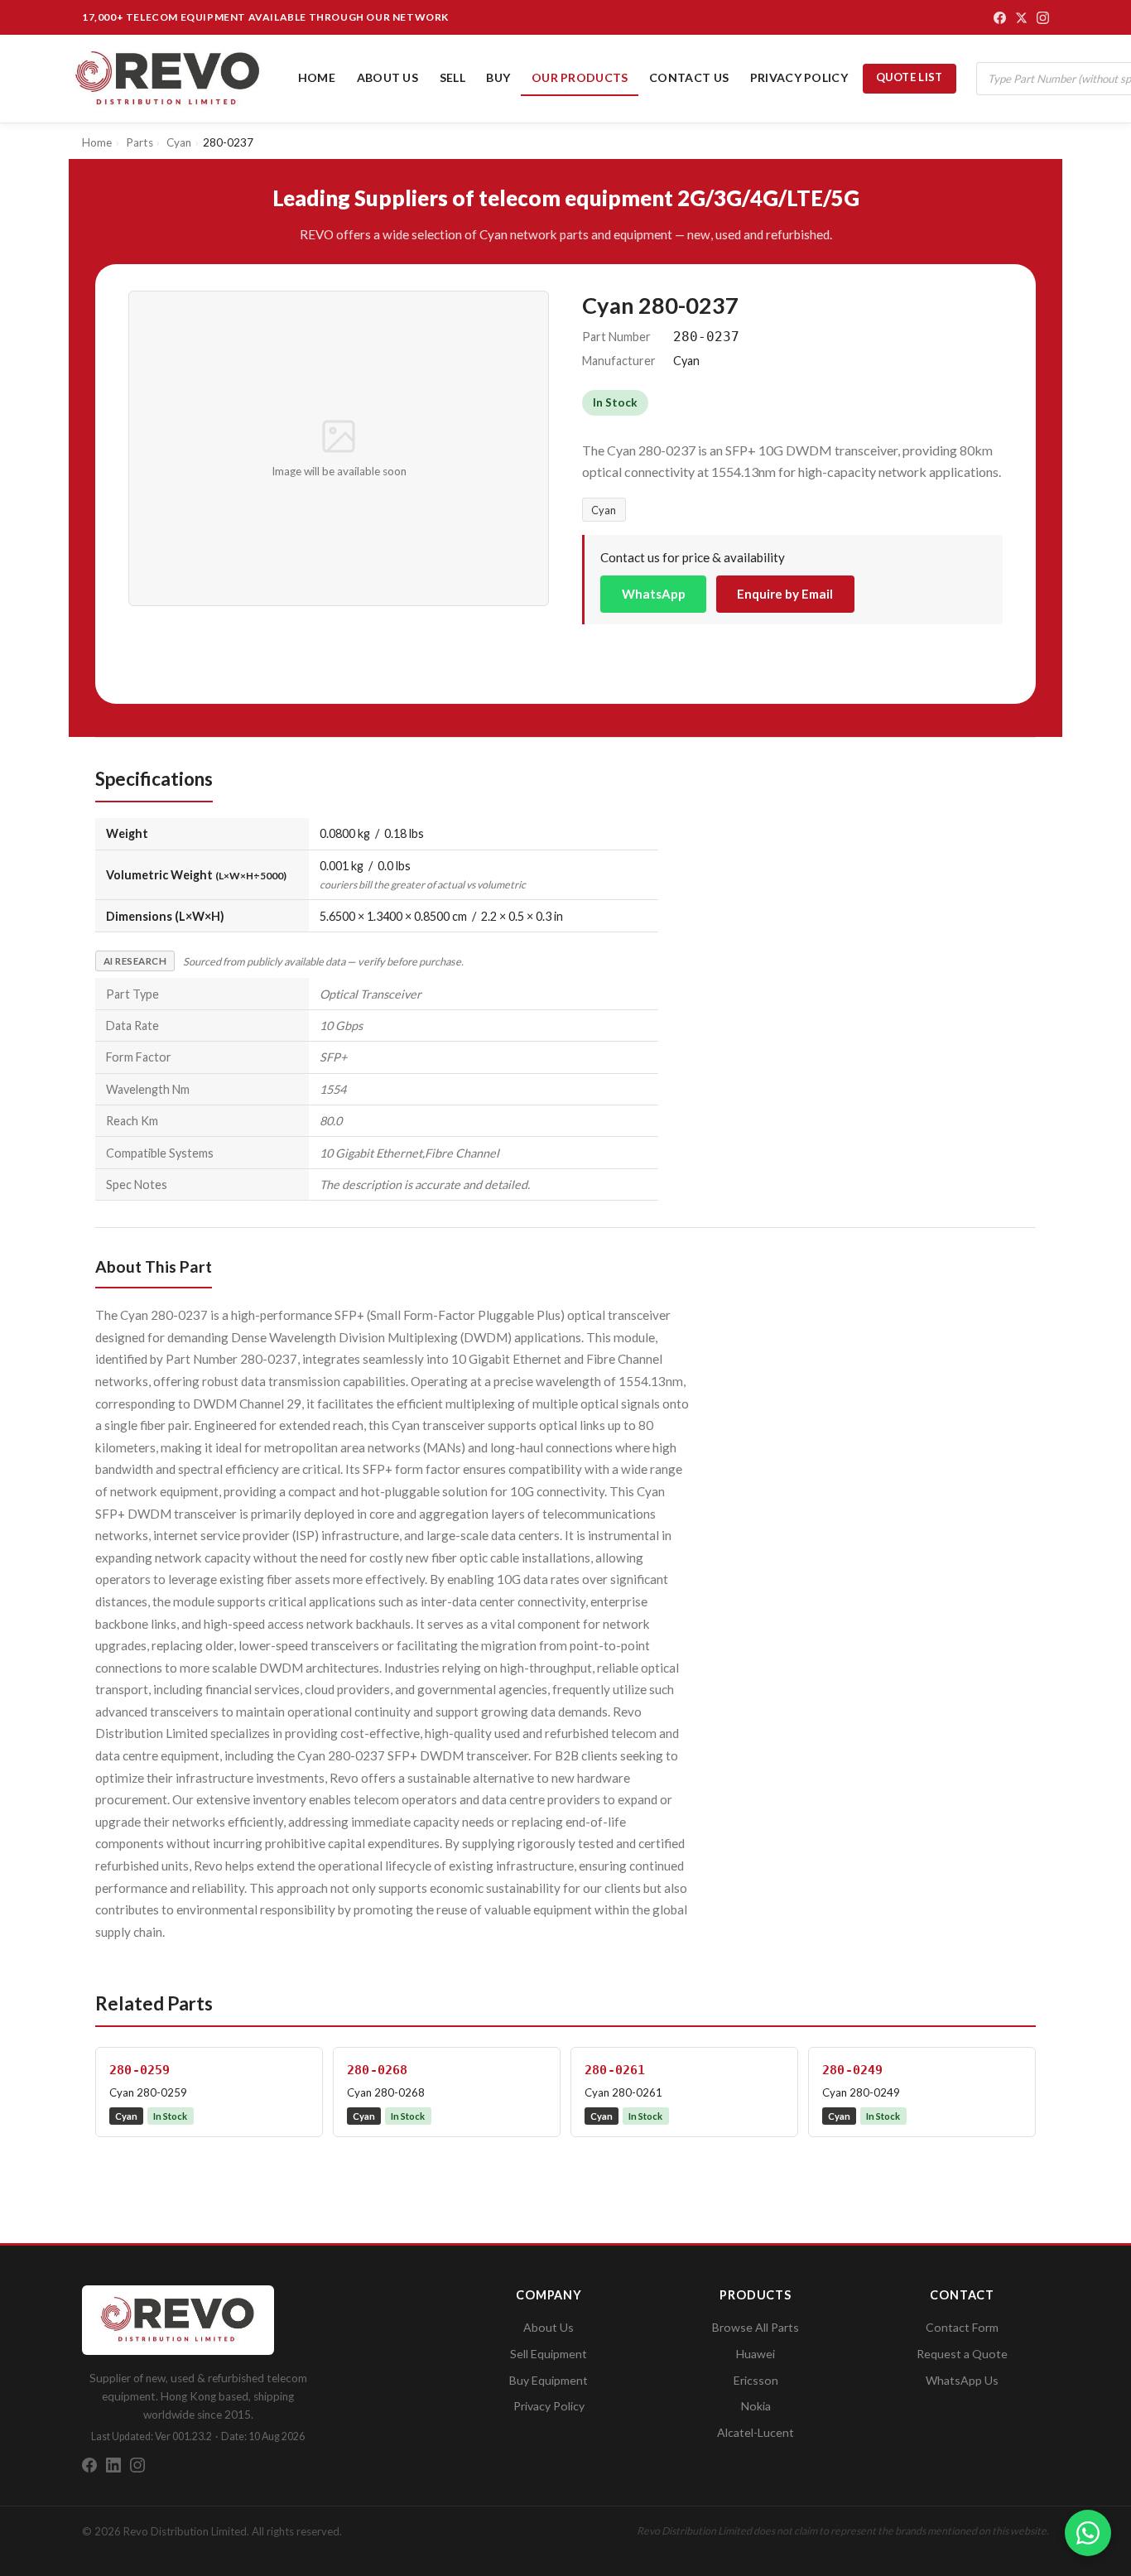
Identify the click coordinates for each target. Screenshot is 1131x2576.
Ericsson (756, 2380)
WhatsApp (654, 594)
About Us (387, 77)
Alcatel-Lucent (756, 2432)
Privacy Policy (799, 77)
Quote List (910, 77)
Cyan (604, 510)
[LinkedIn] (113, 2465)
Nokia (756, 2406)
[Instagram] (1043, 18)
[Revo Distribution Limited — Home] (168, 79)
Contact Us (689, 77)
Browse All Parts (756, 2327)
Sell (452, 77)
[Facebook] (1000, 18)
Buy (498, 77)
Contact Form (962, 2327)
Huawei (756, 2354)
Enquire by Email (785, 594)
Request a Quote (962, 2354)
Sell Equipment (549, 2354)
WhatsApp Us (962, 2380)
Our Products (580, 77)
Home (317, 77)
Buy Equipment (549, 2380)
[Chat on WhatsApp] (1088, 2533)
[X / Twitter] (1021, 18)
